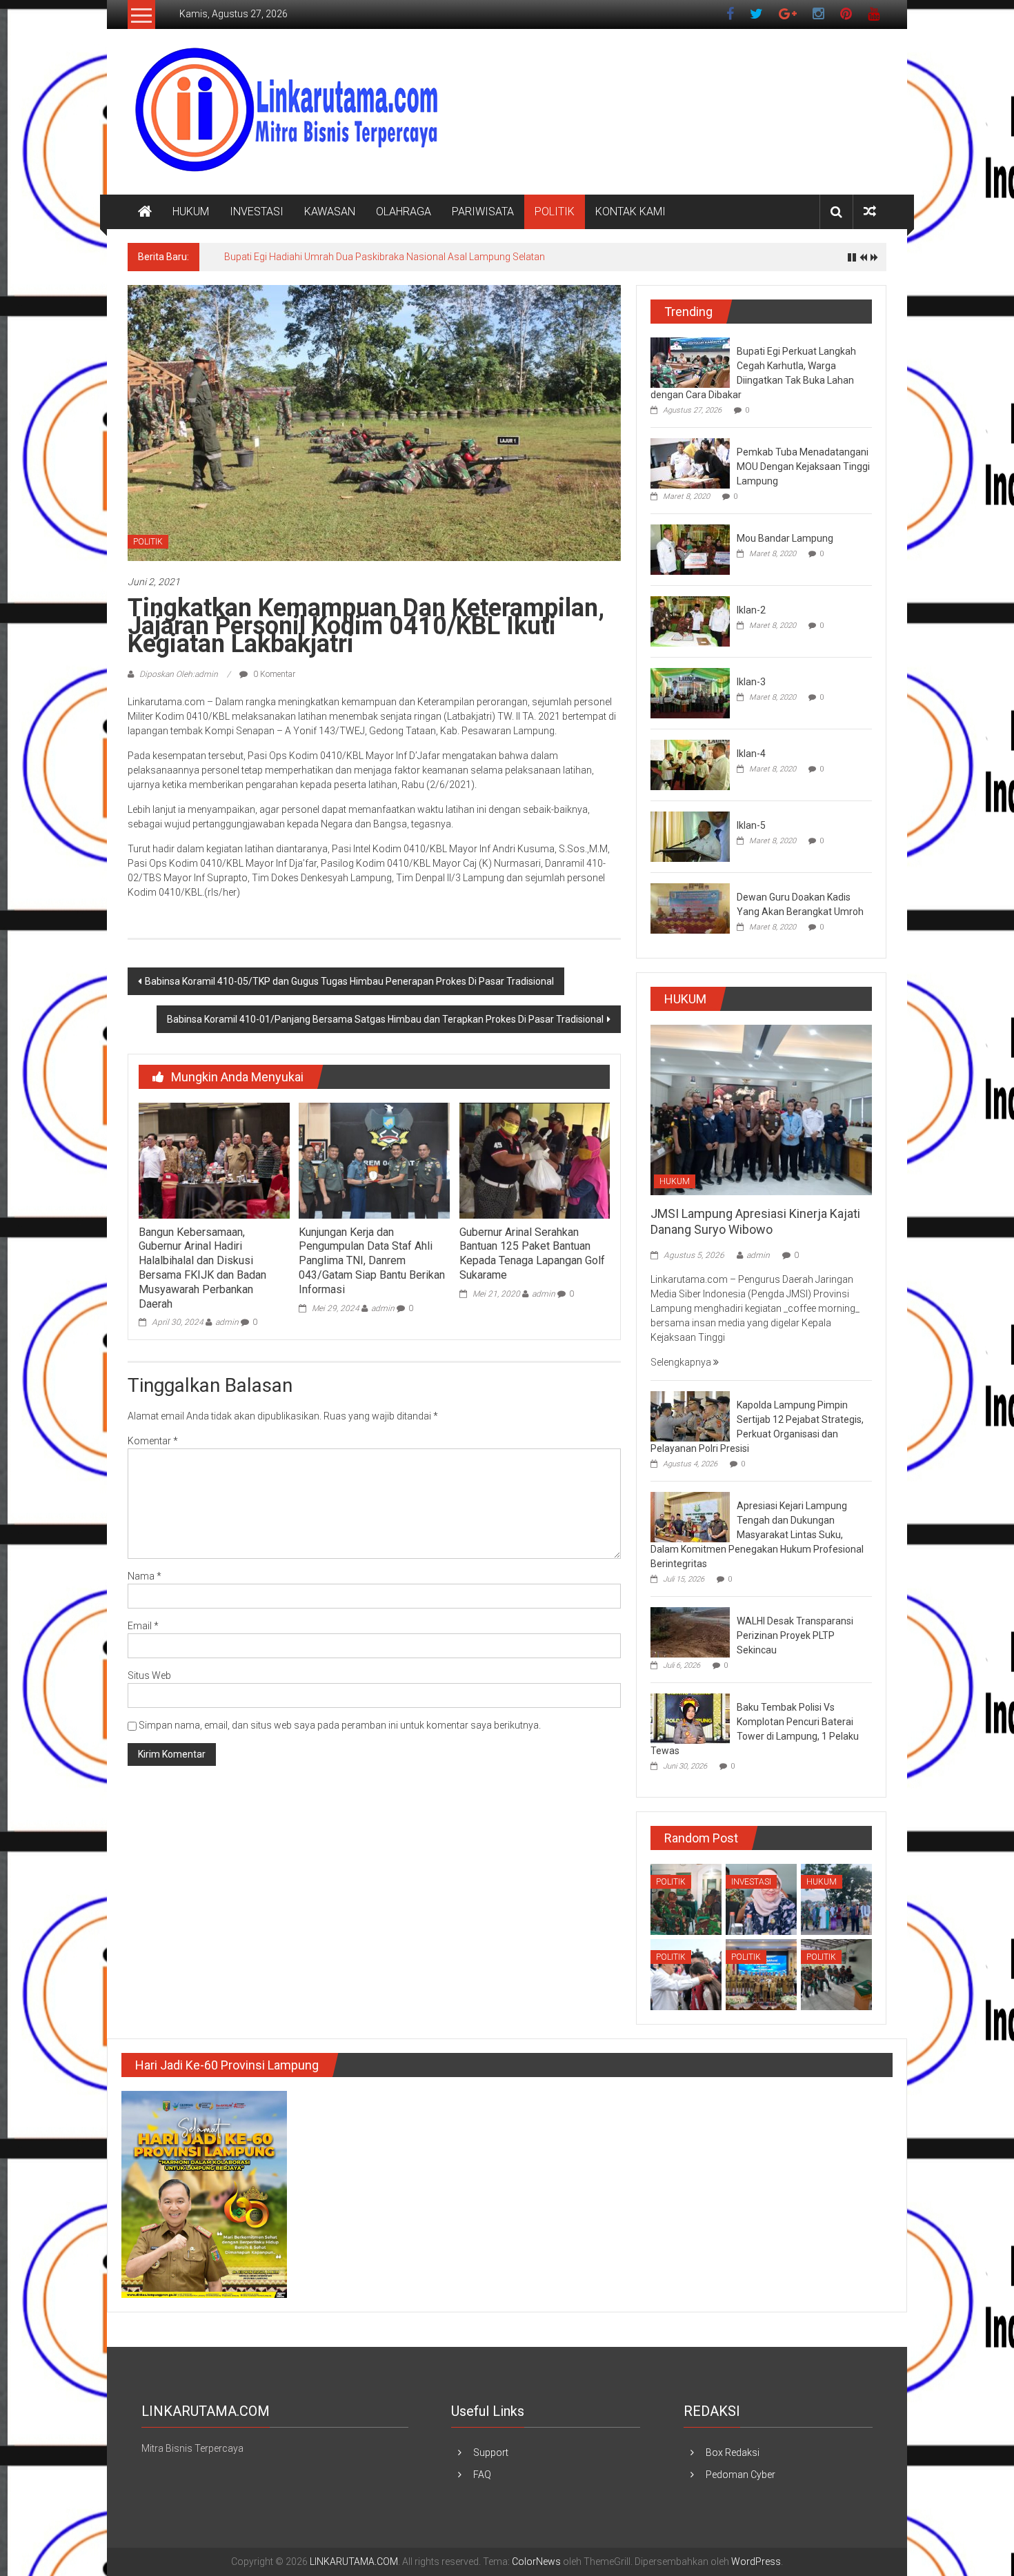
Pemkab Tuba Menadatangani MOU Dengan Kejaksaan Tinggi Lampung (803, 466)
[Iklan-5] (690, 836)
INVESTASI (257, 212)
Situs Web (149, 1675)
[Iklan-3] (690, 692)
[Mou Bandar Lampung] (690, 549)
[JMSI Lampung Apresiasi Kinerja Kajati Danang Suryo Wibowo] (761, 1109)
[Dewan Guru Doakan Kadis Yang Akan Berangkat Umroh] (690, 907)
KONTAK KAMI (630, 212)
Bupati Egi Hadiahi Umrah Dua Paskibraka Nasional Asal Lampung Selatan (385, 257)
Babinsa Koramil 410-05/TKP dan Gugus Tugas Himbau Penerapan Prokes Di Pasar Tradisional (349, 981)
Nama (145, 1576)
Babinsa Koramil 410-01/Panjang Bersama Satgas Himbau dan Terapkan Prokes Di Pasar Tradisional (385, 1019)
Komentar (153, 1441)
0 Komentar (273, 674)
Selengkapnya (682, 1362)
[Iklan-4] (690, 764)
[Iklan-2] (690, 620)
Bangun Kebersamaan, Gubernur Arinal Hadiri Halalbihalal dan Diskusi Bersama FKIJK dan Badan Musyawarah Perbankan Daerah (202, 1268)
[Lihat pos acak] (870, 212)
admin (227, 1322)
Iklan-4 (751, 754)
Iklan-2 (751, 610)
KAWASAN (330, 212)
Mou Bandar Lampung (785, 538)
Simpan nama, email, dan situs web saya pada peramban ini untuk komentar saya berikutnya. (340, 1725)
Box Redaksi (733, 2452)
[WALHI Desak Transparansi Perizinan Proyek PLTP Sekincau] (690, 1632)
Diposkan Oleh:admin (179, 674)
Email (143, 1626)
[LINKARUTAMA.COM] (145, 212)
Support (491, 2452)
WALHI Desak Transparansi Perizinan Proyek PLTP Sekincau (795, 1635)
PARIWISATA (483, 212)
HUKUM (191, 212)
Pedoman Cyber (740, 2475)
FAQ (482, 2475)
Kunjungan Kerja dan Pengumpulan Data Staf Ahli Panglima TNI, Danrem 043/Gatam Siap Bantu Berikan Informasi (372, 1261)
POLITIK (555, 212)
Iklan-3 (751, 682)
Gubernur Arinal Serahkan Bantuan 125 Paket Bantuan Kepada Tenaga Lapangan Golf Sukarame (532, 1253)
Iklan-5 (751, 825)
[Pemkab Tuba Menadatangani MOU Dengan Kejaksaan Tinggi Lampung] (690, 462)
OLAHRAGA (404, 212)
